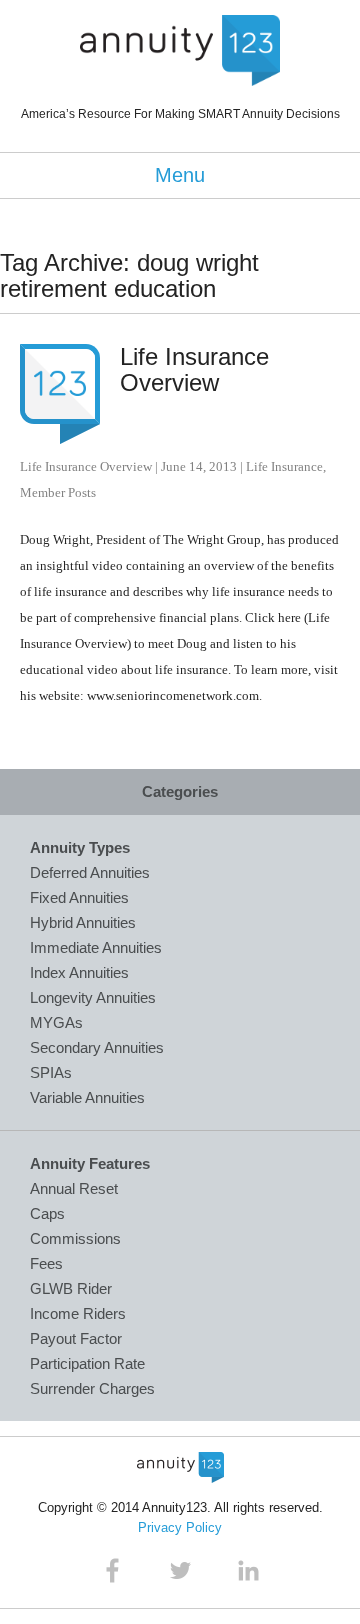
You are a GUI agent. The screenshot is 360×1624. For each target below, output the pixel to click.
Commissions (75, 1238)
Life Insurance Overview (194, 369)
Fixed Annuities (79, 897)
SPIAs (51, 1072)
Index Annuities (79, 972)
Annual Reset (74, 1188)
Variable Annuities (87, 1097)
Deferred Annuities (90, 872)
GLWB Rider (71, 1288)
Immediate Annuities (96, 947)
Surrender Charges (92, 1388)
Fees (46, 1263)
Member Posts (58, 492)
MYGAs (56, 1022)
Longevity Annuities (93, 997)
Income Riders (78, 1313)
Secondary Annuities (97, 1047)
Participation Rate (87, 1363)
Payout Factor (76, 1338)
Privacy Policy (180, 1527)
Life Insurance (284, 466)
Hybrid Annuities (83, 922)
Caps (47, 1213)
